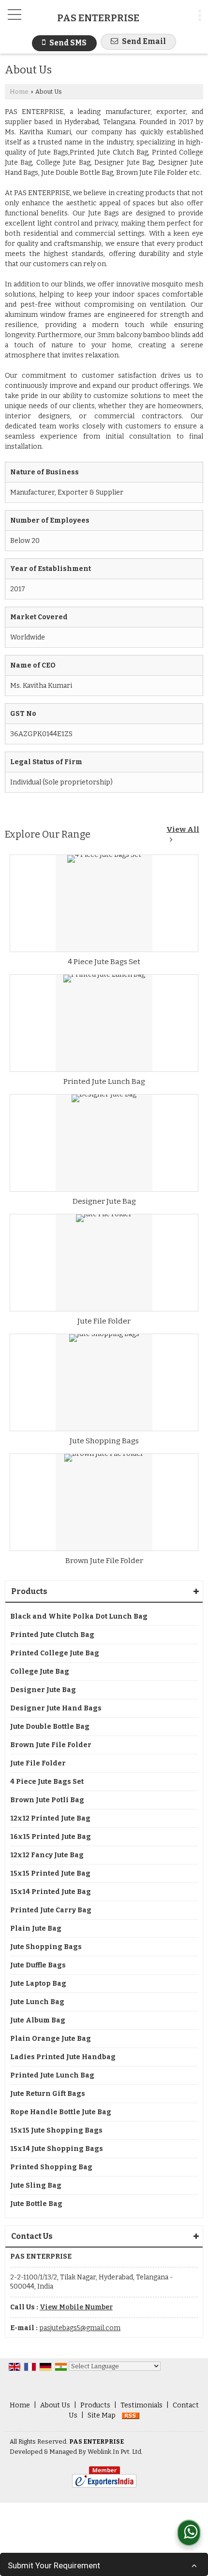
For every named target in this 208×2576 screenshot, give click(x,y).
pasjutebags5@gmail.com (80, 2328)
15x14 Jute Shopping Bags (57, 2149)
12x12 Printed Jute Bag (50, 1818)
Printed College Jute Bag (55, 1653)
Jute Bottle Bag (36, 2204)
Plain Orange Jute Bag (51, 2039)
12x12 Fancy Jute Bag (47, 1855)
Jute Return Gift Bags (48, 2094)
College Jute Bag (40, 1672)
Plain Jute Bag (36, 1928)
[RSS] (131, 2415)
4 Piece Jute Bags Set (104, 962)
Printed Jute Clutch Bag (52, 1635)
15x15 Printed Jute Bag (50, 1873)
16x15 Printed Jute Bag (51, 1837)
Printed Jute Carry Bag (51, 1910)
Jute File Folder (104, 1321)
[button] (76, 2307)
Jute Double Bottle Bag (50, 1727)
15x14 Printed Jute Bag (51, 1892)
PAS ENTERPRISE (98, 18)
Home (19, 92)
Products (29, 1591)
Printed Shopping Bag (51, 2167)
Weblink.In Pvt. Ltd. (115, 2452)
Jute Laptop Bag (38, 1984)
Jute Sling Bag (36, 2185)
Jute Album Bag (38, 2020)
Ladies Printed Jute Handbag (63, 2057)
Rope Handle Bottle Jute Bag (61, 2112)
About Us (55, 2405)
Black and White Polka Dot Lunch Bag (79, 1616)
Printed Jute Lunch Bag (104, 1082)
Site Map (102, 2415)
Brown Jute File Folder (104, 1561)
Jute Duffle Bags (38, 1965)
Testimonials (141, 2405)
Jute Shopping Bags (104, 1441)
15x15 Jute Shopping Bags (56, 2130)
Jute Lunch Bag (37, 2002)
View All (183, 829)
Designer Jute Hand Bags (56, 1708)
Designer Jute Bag (104, 1201)
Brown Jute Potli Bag (47, 1800)
